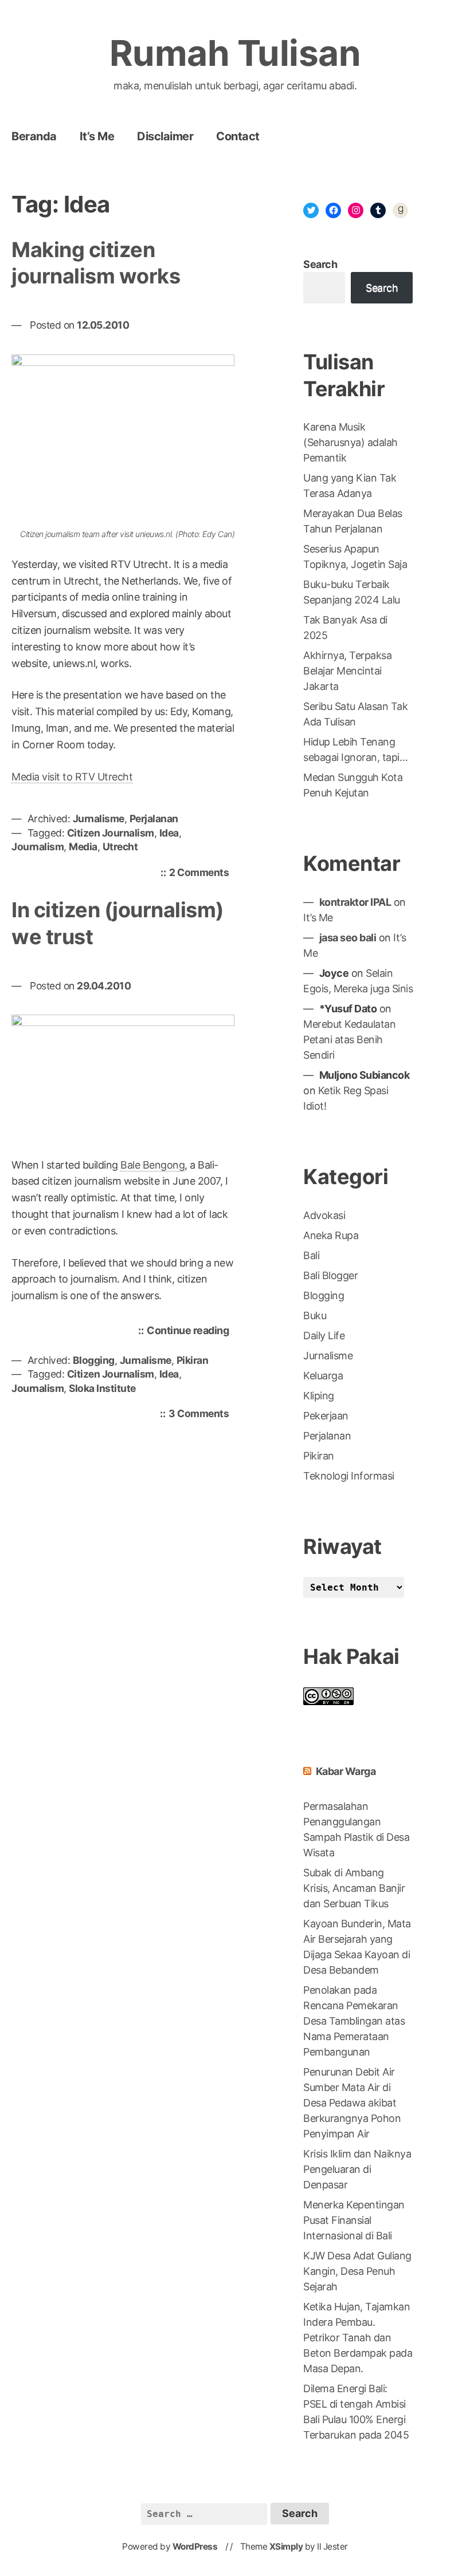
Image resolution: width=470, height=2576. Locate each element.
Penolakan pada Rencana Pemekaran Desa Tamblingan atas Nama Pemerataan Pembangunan (354, 2021)
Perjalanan (154, 818)
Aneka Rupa (331, 1235)
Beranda (34, 136)
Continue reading (191, 1333)
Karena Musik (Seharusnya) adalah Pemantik (350, 442)
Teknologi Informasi (349, 1476)
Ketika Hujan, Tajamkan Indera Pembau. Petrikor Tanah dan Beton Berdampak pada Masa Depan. (358, 2338)
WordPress (195, 2547)
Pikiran (193, 1360)
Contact (238, 136)
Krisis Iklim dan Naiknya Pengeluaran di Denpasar (357, 2169)
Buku (315, 1315)
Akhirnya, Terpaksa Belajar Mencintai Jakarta (347, 671)
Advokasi (324, 1215)
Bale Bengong (152, 1165)
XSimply (286, 2547)
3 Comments (201, 1415)
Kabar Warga (346, 1771)
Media (83, 847)
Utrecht (120, 847)
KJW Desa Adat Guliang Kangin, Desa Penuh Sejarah (357, 2271)
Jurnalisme (99, 818)
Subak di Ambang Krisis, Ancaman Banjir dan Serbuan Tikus (354, 1888)
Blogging (94, 1360)
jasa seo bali (348, 938)
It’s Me (97, 136)
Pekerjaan (326, 1416)
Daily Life (324, 1336)
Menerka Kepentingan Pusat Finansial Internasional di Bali (354, 2220)
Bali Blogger (330, 1275)
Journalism (38, 847)
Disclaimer (165, 136)
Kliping (319, 1396)
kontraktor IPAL (355, 902)
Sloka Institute (102, 1388)
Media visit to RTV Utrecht (72, 777)
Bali (311, 1255)
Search (320, 264)
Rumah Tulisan (235, 53)
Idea (169, 833)
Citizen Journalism (111, 833)
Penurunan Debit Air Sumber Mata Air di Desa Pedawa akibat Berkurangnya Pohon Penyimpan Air (352, 2103)
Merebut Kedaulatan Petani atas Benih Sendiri (349, 1040)
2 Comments (202, 873)
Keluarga (323, 1376)
